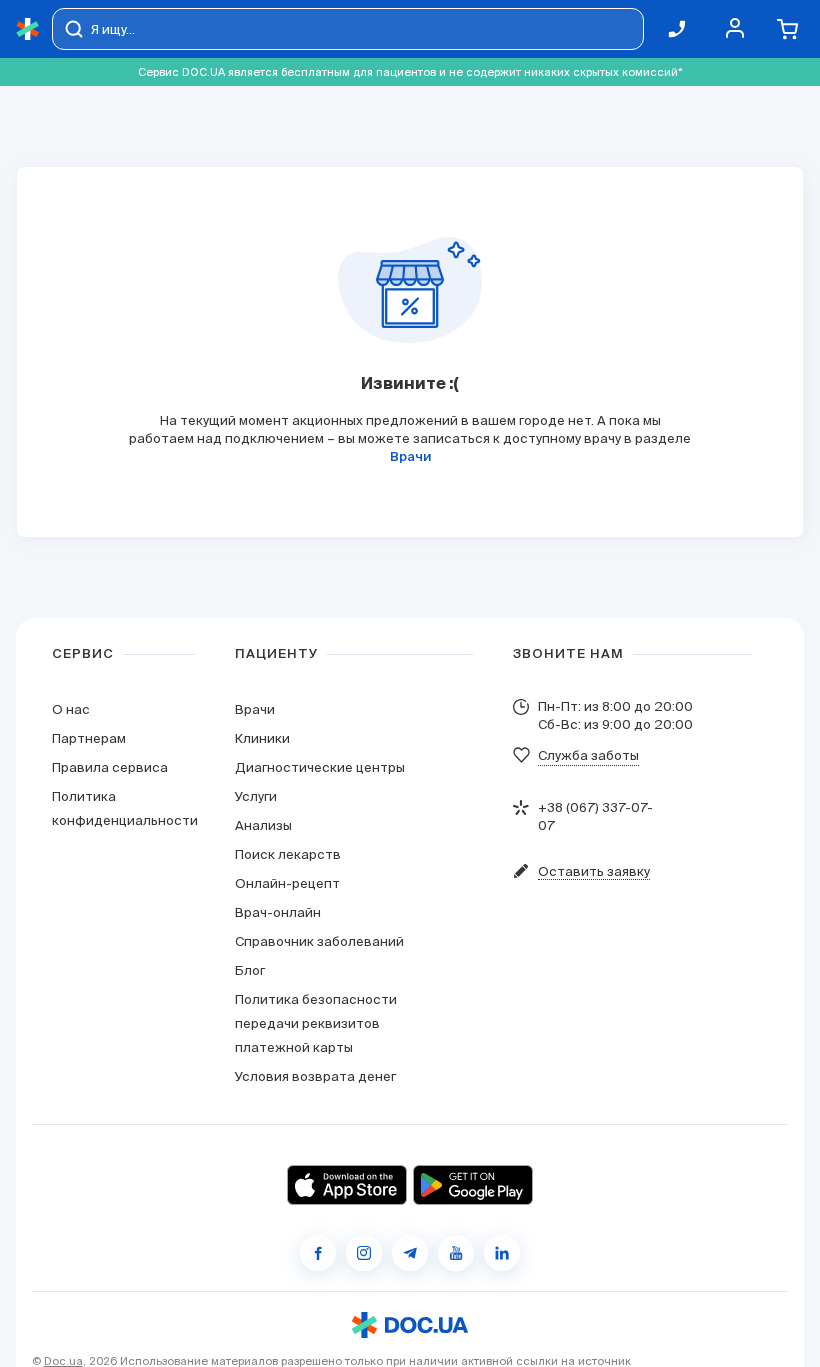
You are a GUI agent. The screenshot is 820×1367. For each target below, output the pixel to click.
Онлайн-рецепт (287, 883)
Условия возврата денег (315, 1076)
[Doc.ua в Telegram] (410, 1253)
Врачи (410, 457)
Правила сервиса (110, 767)
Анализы (263, 825)
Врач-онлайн (278, 912)
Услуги (256, 796)
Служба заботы (588, 755)
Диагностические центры (320, 767)
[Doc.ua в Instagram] (364, 1253)
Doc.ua (63, 1361)
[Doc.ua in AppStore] (347, 1185)
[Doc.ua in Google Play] (473, 1185)
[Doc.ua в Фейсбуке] (318, 1253)
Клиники (262, 738)
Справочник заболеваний (319, 941)
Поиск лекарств (288, 854)
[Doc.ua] (28, 29)
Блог (250, 970)
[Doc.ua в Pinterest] (502, 1253)
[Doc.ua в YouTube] (456, 1253)
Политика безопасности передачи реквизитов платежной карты (316, 1023)
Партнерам (89, 738)
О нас (71, 709)
